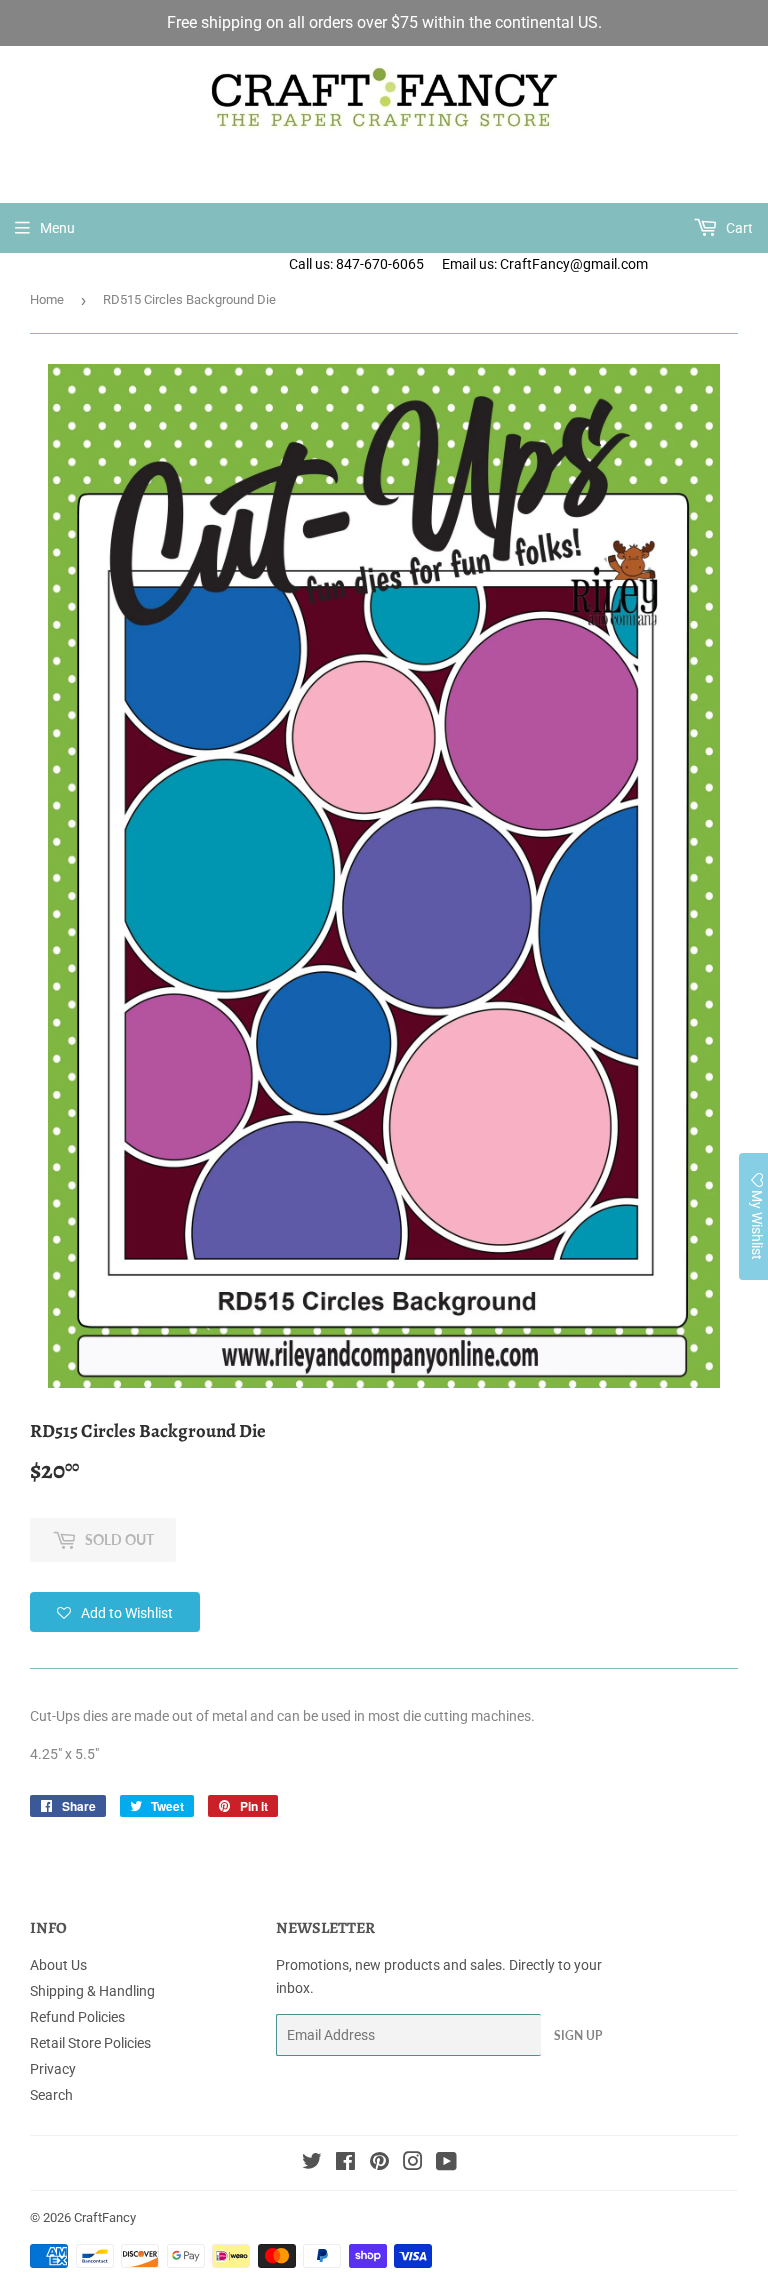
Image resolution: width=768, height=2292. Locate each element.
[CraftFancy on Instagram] (413, 2164)
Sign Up (578, 2035)
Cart (738, 228)
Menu (57, 228)
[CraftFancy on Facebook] (345, 2164)
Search (51, 2095)
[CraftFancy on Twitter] (312, 2164)
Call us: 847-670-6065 (356, 264)
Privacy (53, 2069)
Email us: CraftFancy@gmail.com (605, 264)
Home (47, 299)
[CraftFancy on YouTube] (446, 2164)
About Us (58, 1965)
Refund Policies (77, 2017)
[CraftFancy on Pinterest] (379, 2164)
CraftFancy (105, 2217)
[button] (115, 1612)
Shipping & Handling (92, 1991)
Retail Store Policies (90, 2043)
